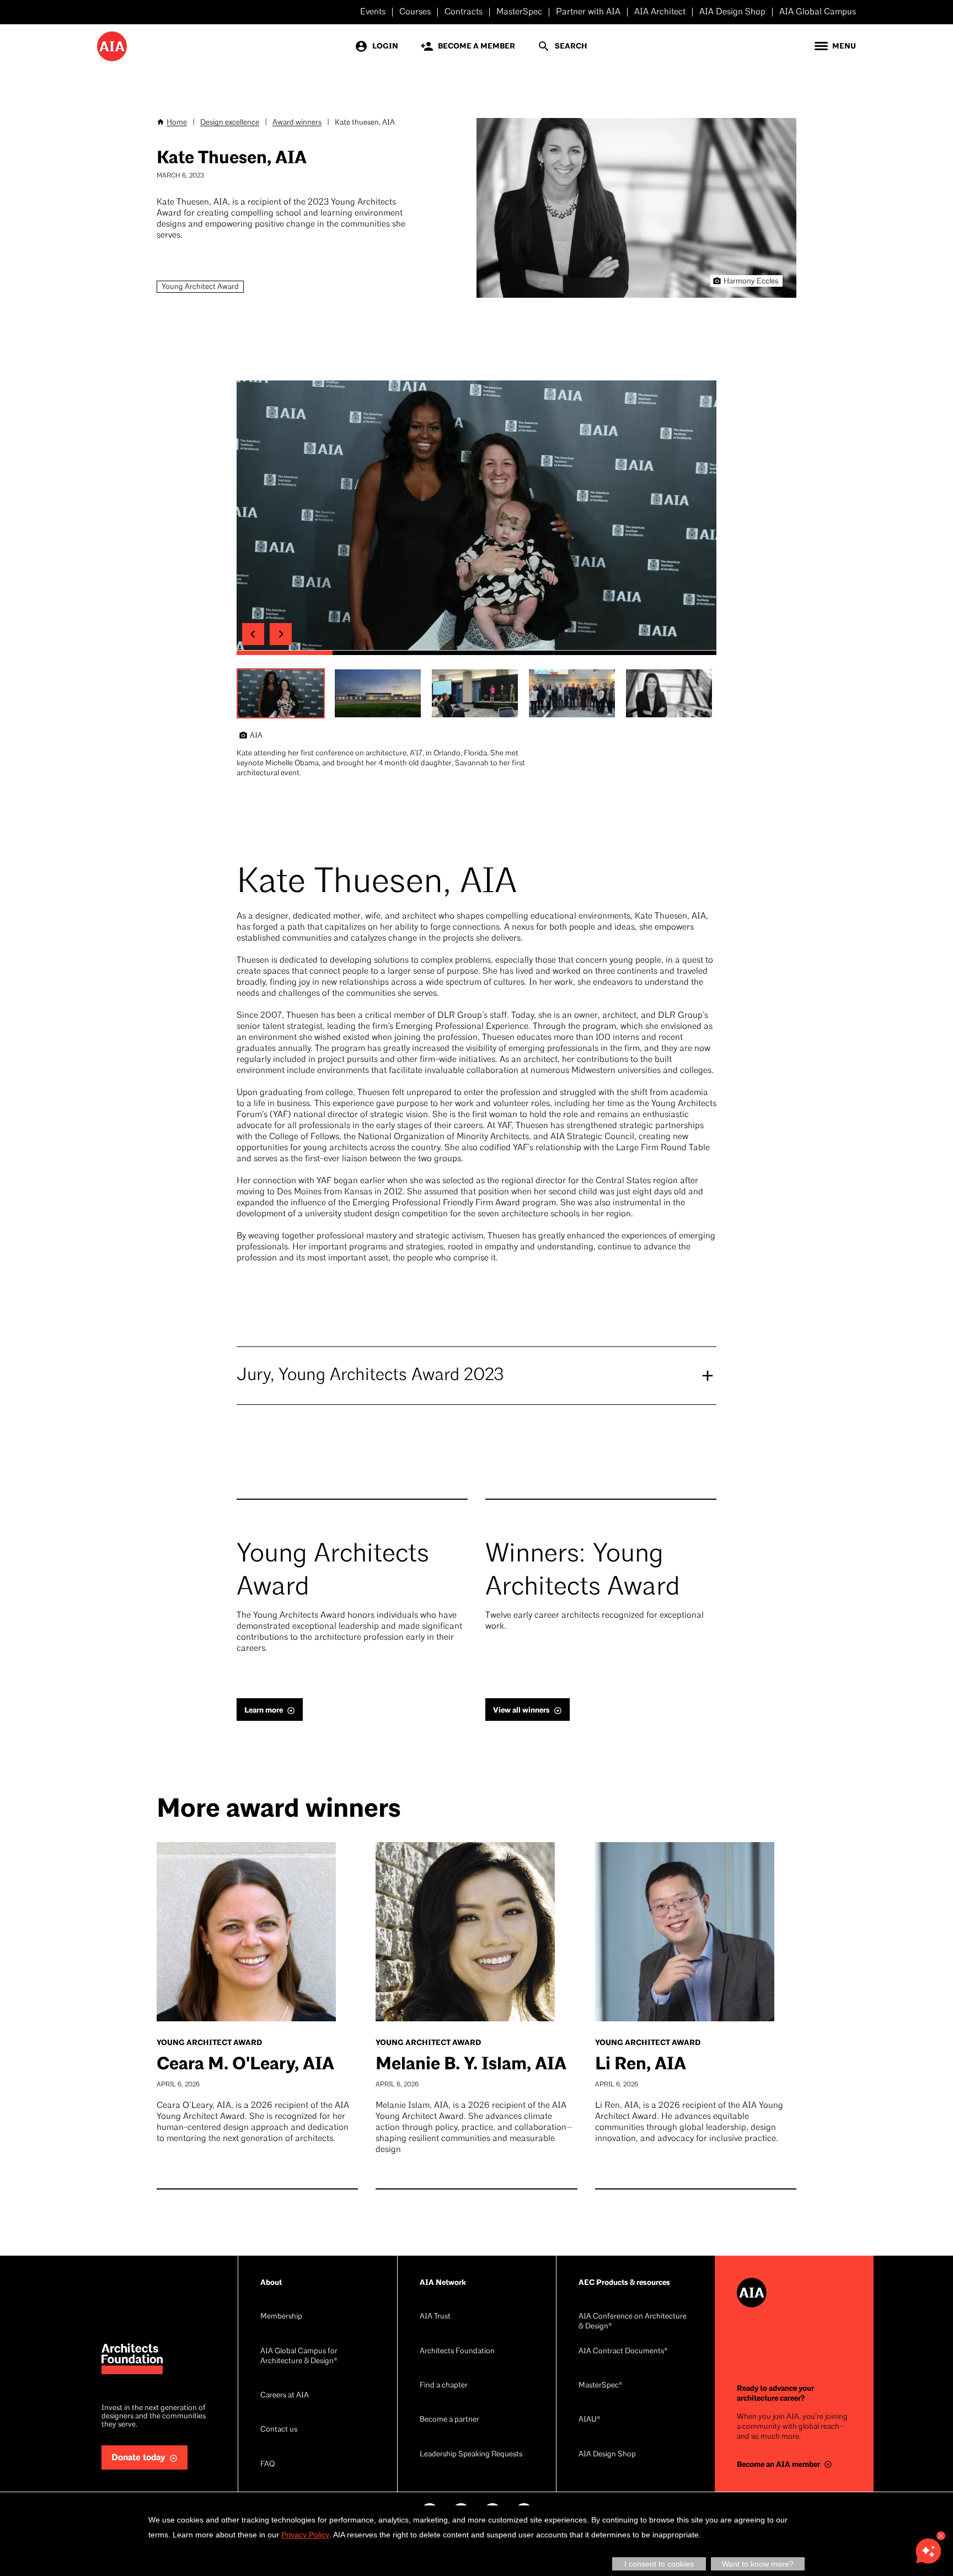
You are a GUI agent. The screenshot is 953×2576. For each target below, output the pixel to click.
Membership (281, 2317)
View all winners (521, 1710)
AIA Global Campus (818, 12)
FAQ (267, 2464)
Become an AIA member (778, 2464)
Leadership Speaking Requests (471, 2454)
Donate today (138, 2458)
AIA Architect (660, 12)
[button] (281, 694)
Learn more (264, 1710)
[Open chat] (928, 2551)
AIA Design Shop (732, 12)
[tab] (285, 653)
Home (177, 123)
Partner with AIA (588, 12)
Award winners (297, 123)
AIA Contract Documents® (623, 2351)
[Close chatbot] (941, 2536)
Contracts (464, 12)
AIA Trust (435, 2317)
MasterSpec (519, 12)
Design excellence (230, 123)
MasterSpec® (601, 2386)
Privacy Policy (305, 2535)
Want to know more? (758, 2564)
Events (373, 12)
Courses (415, 12)
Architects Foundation (457, 2351)
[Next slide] (281, 634)
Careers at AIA (285, 2395)
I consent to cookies (659, 2564)
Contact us (279, 2430)
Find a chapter (444, 2386)
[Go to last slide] (253, 634)
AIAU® (590, 2420)
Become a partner (449, 2420)
